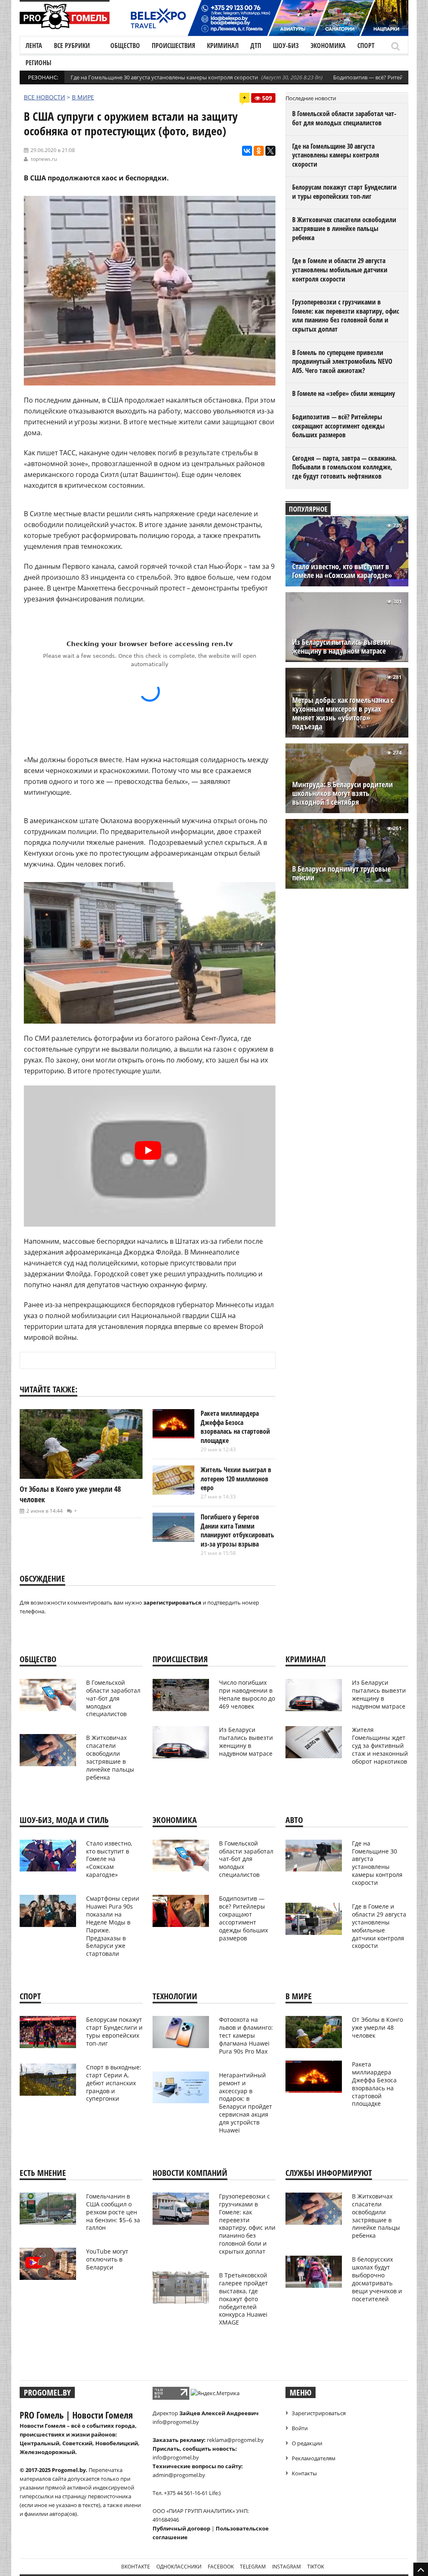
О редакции (307, 2443)
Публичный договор (181, 2528)
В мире (83, 97)
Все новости (45, 97)
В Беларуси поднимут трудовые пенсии (341, 873)
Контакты (304, 2473)
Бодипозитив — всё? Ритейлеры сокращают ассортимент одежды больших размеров (338, 426)
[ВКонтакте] (247, 151)
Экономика (328, 46)
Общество (125, 46)
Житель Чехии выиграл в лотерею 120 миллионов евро (236, 1479)
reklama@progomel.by (235, 2440)
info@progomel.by (176, 2422)
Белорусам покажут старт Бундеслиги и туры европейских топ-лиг (344, 192)
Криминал (223, 46)
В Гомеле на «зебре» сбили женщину (344, 393)
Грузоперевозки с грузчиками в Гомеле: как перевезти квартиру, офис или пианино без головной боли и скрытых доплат (346, 316)
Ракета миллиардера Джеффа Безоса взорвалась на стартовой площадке (235, 1427)
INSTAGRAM (287, 2567)
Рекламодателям (314, 2458)
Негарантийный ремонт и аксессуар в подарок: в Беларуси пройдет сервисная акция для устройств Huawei (246, 2103)
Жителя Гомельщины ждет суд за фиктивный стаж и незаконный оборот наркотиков (380, 1746)
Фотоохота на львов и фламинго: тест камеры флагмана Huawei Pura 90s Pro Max (246, 2035)
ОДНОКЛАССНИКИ (179, 2567)
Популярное (308, 509)
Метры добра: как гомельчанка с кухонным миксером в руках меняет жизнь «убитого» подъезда (343, 713)
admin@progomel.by (179, 2475)
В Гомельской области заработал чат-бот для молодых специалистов (344, 118)
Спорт (366, 46)
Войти (300, 2428)
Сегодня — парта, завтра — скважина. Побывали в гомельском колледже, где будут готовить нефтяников (344, 467)
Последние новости (311, 98)
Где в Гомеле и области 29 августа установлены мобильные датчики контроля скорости (340, 270)
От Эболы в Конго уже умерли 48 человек (377, 2027)
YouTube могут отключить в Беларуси (107, 2259)
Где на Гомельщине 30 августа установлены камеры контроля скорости (164, 77)
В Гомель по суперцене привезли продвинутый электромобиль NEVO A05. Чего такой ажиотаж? (342, 361)
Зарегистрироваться (319, 2413)
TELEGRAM (253, 2567)
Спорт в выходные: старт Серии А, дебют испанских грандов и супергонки (114, 2083)
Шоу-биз (286, 46)
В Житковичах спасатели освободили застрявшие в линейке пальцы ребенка (344, 229)
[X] (270, 151)
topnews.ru (44, 159)
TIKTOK (316, 2567)
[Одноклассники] (259, 151)
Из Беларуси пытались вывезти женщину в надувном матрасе (341, 647)
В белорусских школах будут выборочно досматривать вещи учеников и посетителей (377, 2279)
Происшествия (173, 46)
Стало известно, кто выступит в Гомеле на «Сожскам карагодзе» (342, 571)
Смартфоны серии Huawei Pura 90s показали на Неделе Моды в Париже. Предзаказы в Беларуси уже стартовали (113, 1926)
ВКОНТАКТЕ (136, 2567)
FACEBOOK (221, 2567)
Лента (34, 46)
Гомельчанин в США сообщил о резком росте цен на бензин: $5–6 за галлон (113, 2212)
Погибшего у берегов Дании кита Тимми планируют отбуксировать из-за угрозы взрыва (237, 1530)
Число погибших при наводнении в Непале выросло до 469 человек (247, 1694)
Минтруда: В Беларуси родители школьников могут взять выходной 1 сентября (343, 793)
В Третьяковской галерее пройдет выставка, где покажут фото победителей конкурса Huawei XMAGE (243, 2299)
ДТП (256, 46)
